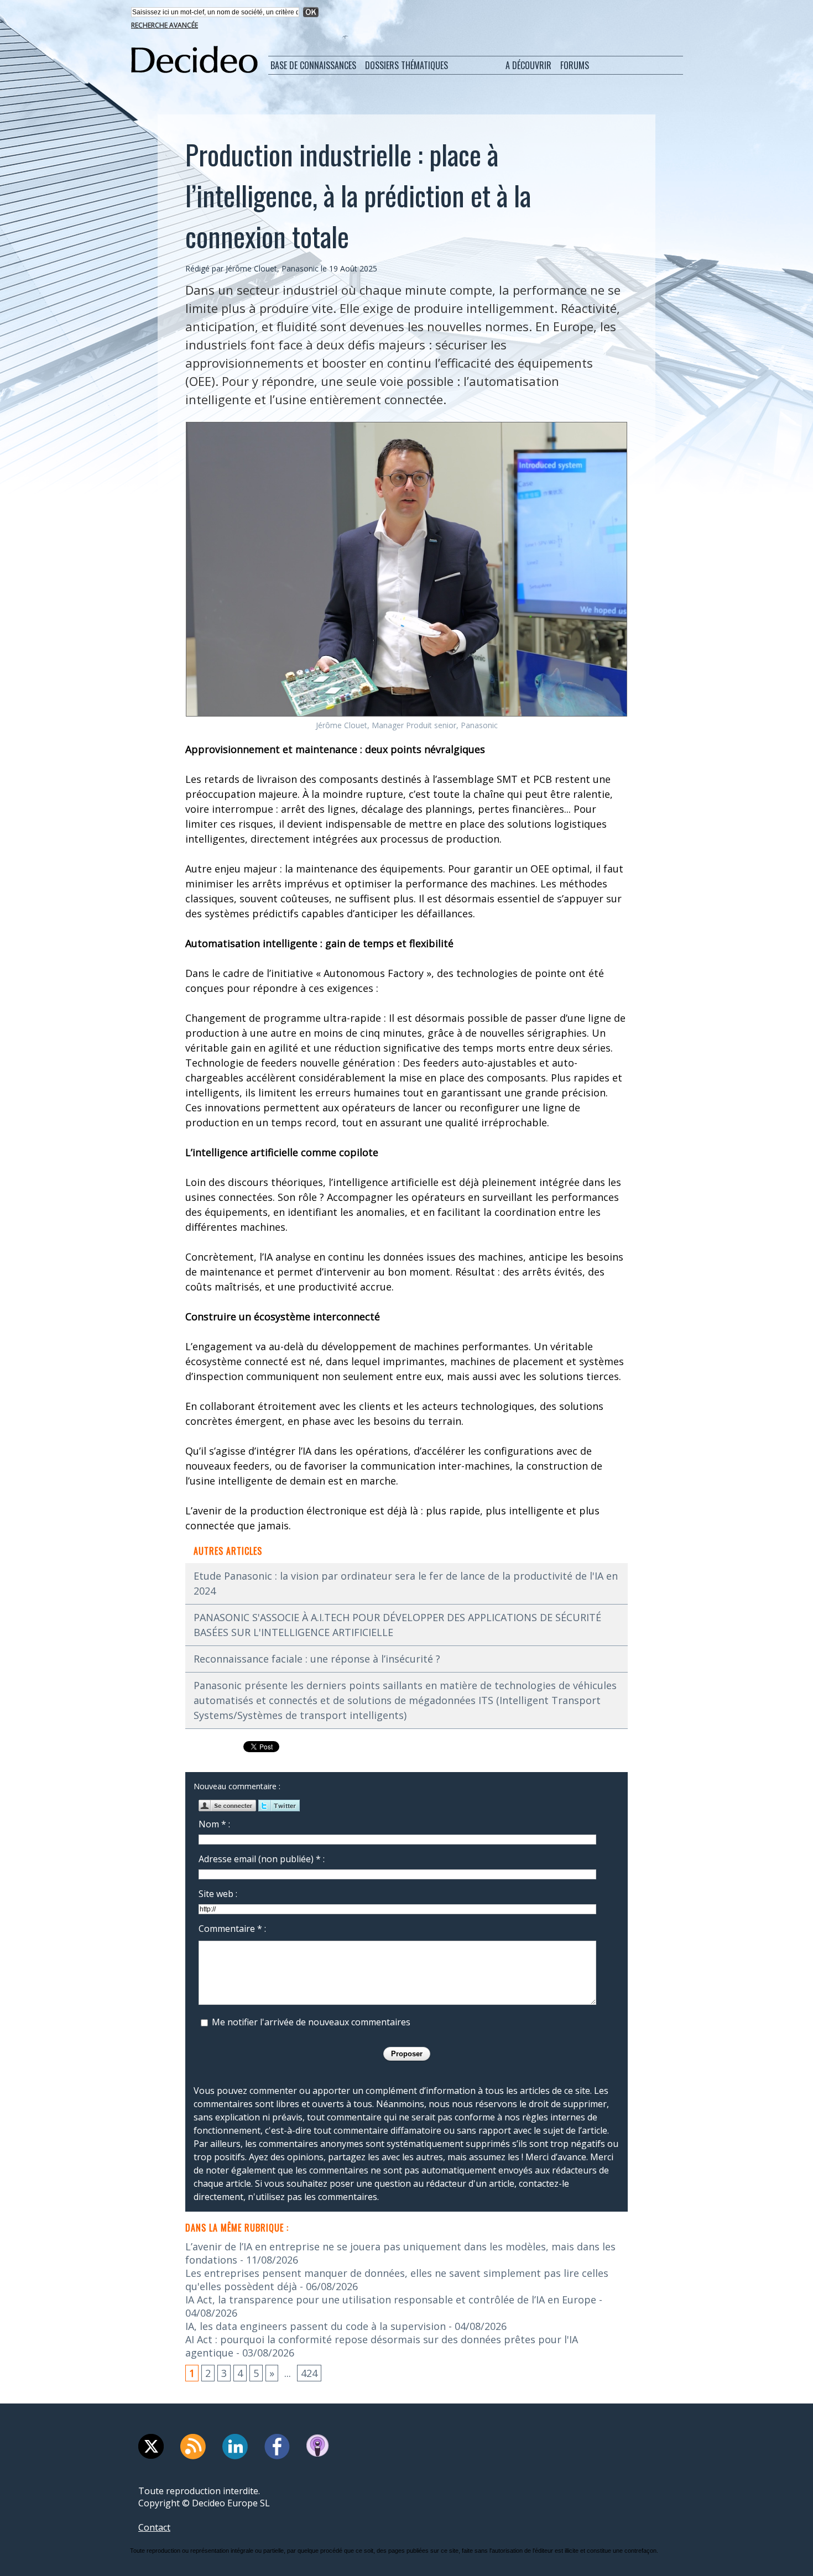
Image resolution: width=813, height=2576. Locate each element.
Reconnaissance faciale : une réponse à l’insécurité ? (317, 1659)
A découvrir (528, 65)
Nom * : (214, 1824)
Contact (154, 2527)
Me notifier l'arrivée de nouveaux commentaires (311, 2022)
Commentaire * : (232, 1929)
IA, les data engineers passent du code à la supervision (316, 2326)
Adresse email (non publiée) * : (262, 1859)
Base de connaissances (313, 65)
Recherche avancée (165, 25)
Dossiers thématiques (406, 65)
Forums (575, 65)
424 (309, 2373)
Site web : (218, 1894)
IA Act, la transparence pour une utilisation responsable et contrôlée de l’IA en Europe (391, 2300)
